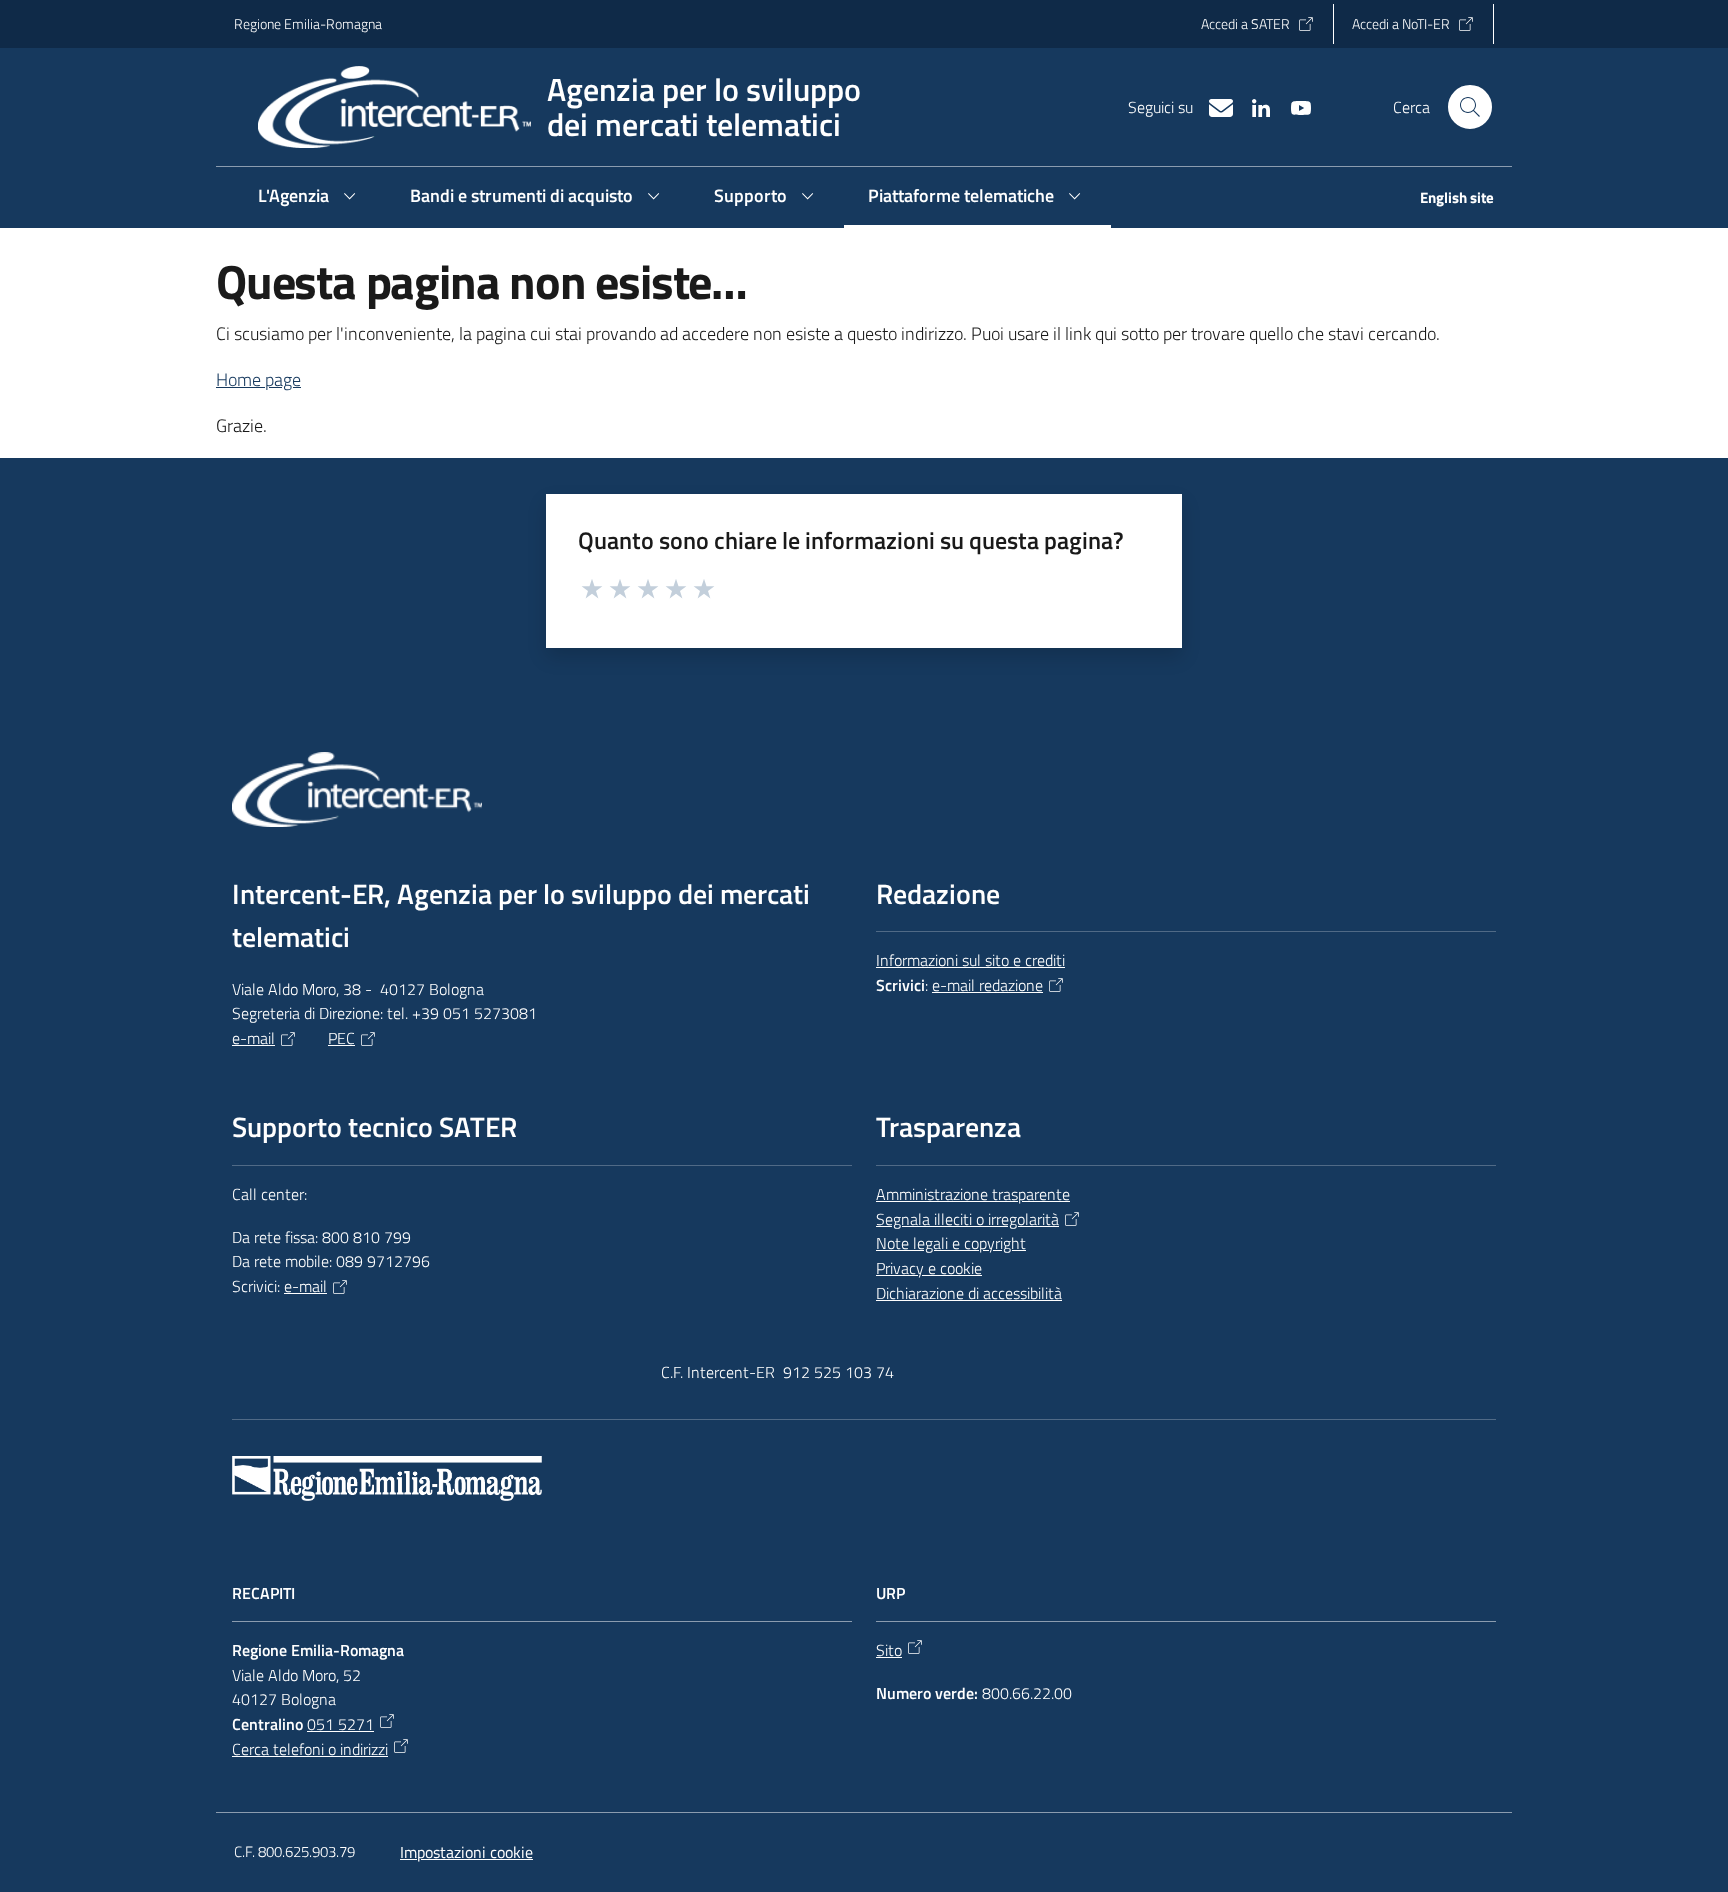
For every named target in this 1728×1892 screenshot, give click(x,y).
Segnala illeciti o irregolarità (967, 1219)
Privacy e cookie (929, 1268)
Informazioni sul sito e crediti (970, 960)
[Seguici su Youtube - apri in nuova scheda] (1293, 106)
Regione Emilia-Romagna (308, 23)
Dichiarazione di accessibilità (969, 1293)
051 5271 (340, 1724)
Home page (258, 379)
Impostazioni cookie (466, 1852)
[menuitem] (1445, 199)
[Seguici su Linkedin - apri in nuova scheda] (1253, 106)
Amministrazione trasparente (973, 1194)
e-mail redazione (987, 985)
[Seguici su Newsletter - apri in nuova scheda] (1213, 106)
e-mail (253, 1038)
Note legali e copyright (951, 1243)
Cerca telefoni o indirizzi (310, 1749)
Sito (889, 1650)
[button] (1470, 107)
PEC (341, 1038)
